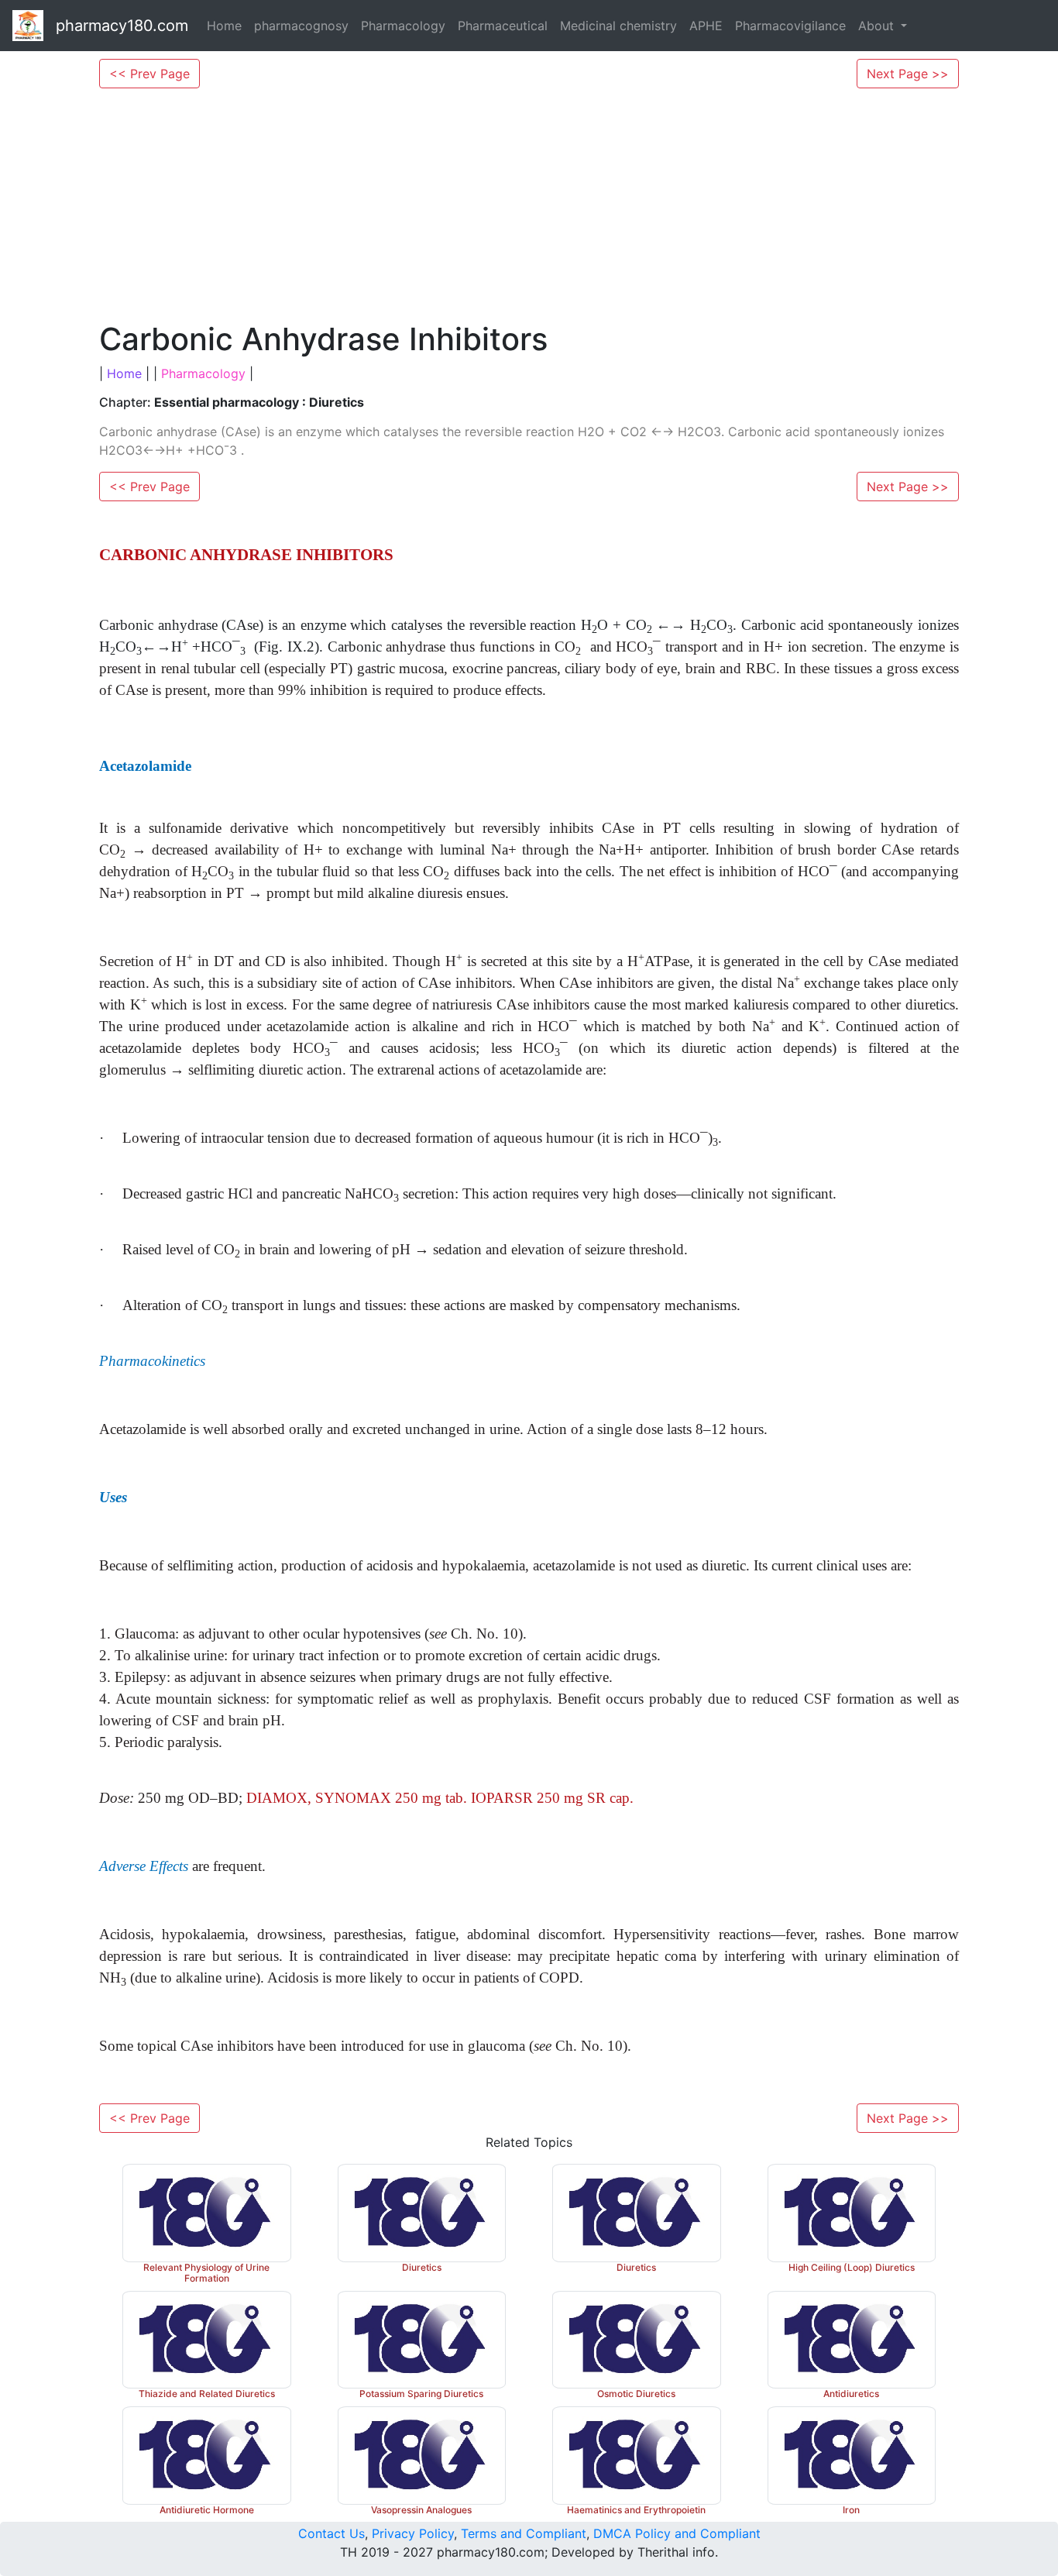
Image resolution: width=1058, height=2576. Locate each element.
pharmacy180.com (122, 26)
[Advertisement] (529, 205)
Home (224, 26)
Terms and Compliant (524, 2533)
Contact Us (331, 2533)
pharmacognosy (301, 26)
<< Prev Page (149, 74)
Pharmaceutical (503, 26)
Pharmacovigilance (790, 26)
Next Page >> (908, 74)
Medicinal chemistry (618, 26)
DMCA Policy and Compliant (677, 2533)
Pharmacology (403, 26)
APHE (706, 26)
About (878, 26)
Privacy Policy (413, 2533)
